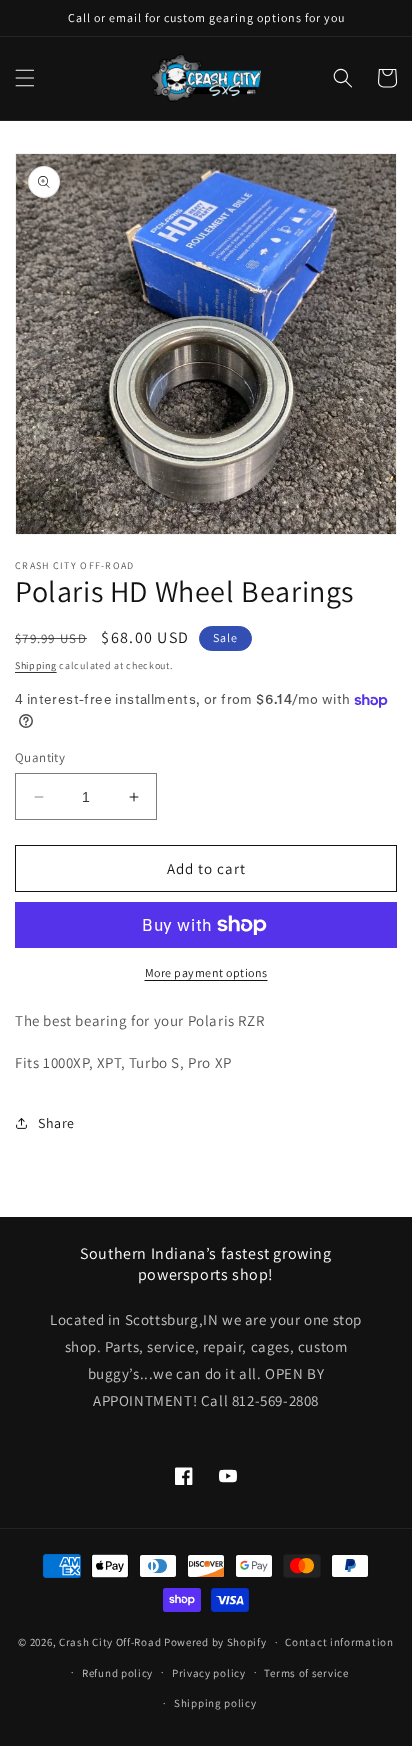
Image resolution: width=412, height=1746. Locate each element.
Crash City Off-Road (110, 1642)
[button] (25, 78)
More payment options (206, 972)
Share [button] (56, 1123)
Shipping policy (215, 1703)
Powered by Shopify (215, 1642)
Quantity (40, 757)
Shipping (36, 665)
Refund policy (117, 1673)
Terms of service (306, 1673)
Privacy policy (209, 1673)
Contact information (339, 1642)
